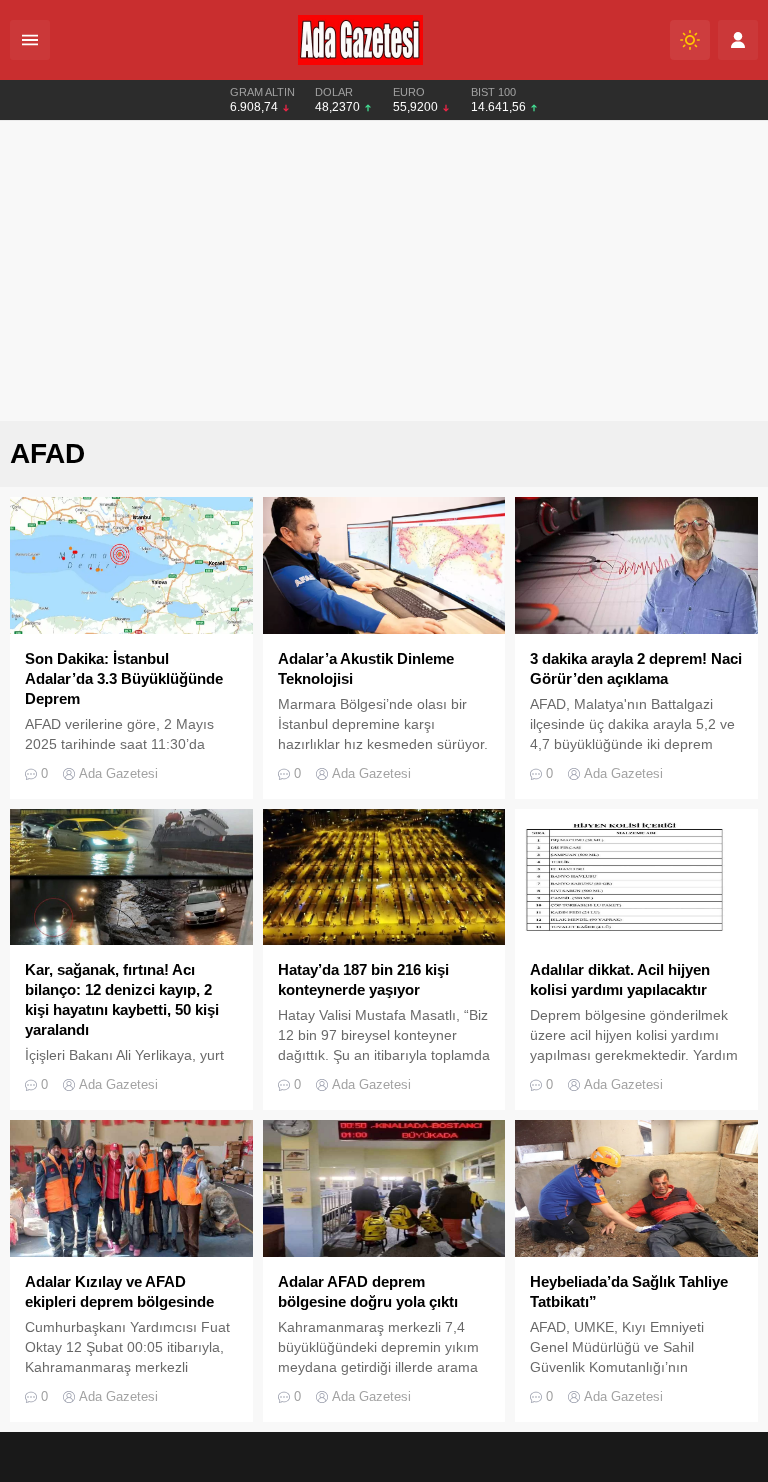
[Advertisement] (384, 271)
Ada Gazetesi (118, 773)
